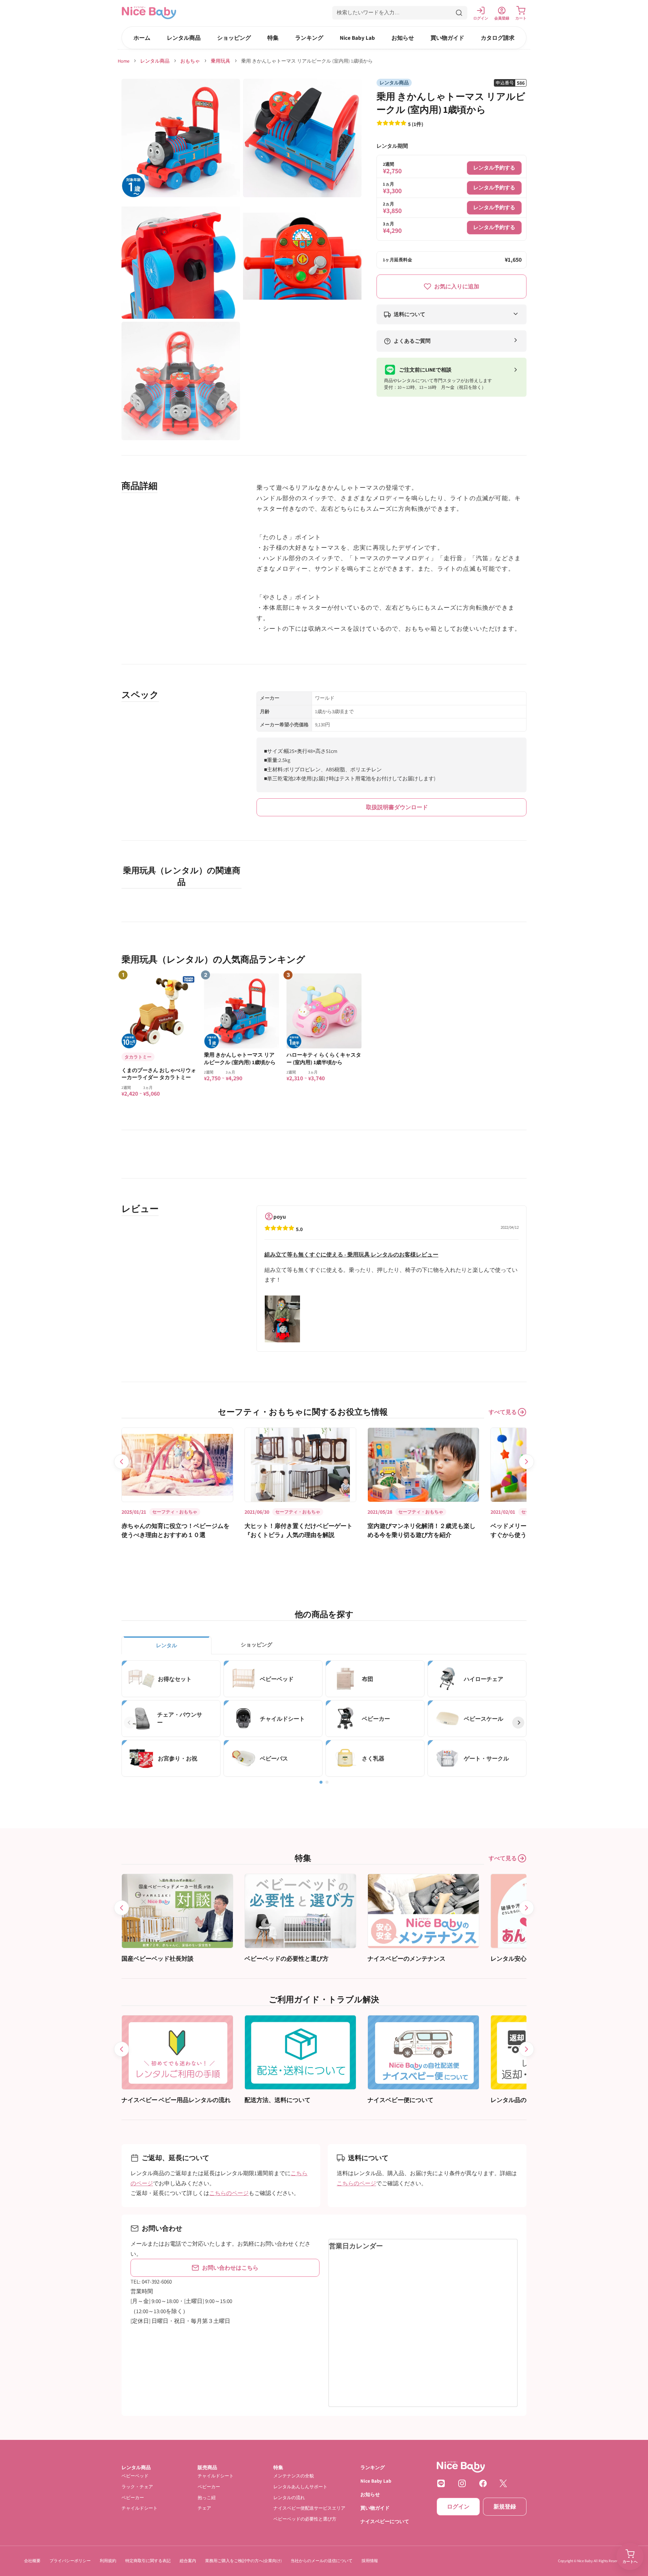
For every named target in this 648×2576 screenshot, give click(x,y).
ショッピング (234, 38)
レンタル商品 (184, 38)
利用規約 (108, 2561)
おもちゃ (190, 61)
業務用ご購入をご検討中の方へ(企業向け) (243, 2561)
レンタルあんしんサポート (300, 2487)
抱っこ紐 (207, 2497)
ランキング (309, 38)
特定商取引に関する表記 (148, 2561)
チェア (204, 2508)
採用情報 (370, 2561)
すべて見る (503, 1412)
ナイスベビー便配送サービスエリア (309, 2508)
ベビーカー (133, 2497)
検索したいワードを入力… (368, 12)
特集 (273, 38)
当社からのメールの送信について (322, 2561)
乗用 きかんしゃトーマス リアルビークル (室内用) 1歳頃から (240, 1059)
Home (124, 61)
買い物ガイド (447, 38)
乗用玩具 (220, 61)
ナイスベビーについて (385, 2521)
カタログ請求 (498, 38)
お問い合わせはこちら (230, 2268)
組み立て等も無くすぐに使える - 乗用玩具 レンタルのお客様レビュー (351, 1254)
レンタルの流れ (289, 2497)
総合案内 (188, 2561)
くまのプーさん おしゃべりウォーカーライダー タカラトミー (159, 1074)
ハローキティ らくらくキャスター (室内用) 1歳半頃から (324, 1059)
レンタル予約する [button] (494, 168)
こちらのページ (229, 2193)
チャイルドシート (139, 2508)
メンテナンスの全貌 (294, 2476)
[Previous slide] (121, 1462)
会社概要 (32, 2561)
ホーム (142, 38)
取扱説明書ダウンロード (397, 807)
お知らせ (403, 38)
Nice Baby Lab (357, 38)
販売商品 (207, 2467)
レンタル (166, 1645)
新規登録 (505, 2506)
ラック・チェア (137, 2487)
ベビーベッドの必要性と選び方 (305, 2519)
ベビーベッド (135, 2476)
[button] (400, 13)
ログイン (458, 2506)
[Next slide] (526, 1462)
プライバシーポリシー (70, 2561)
